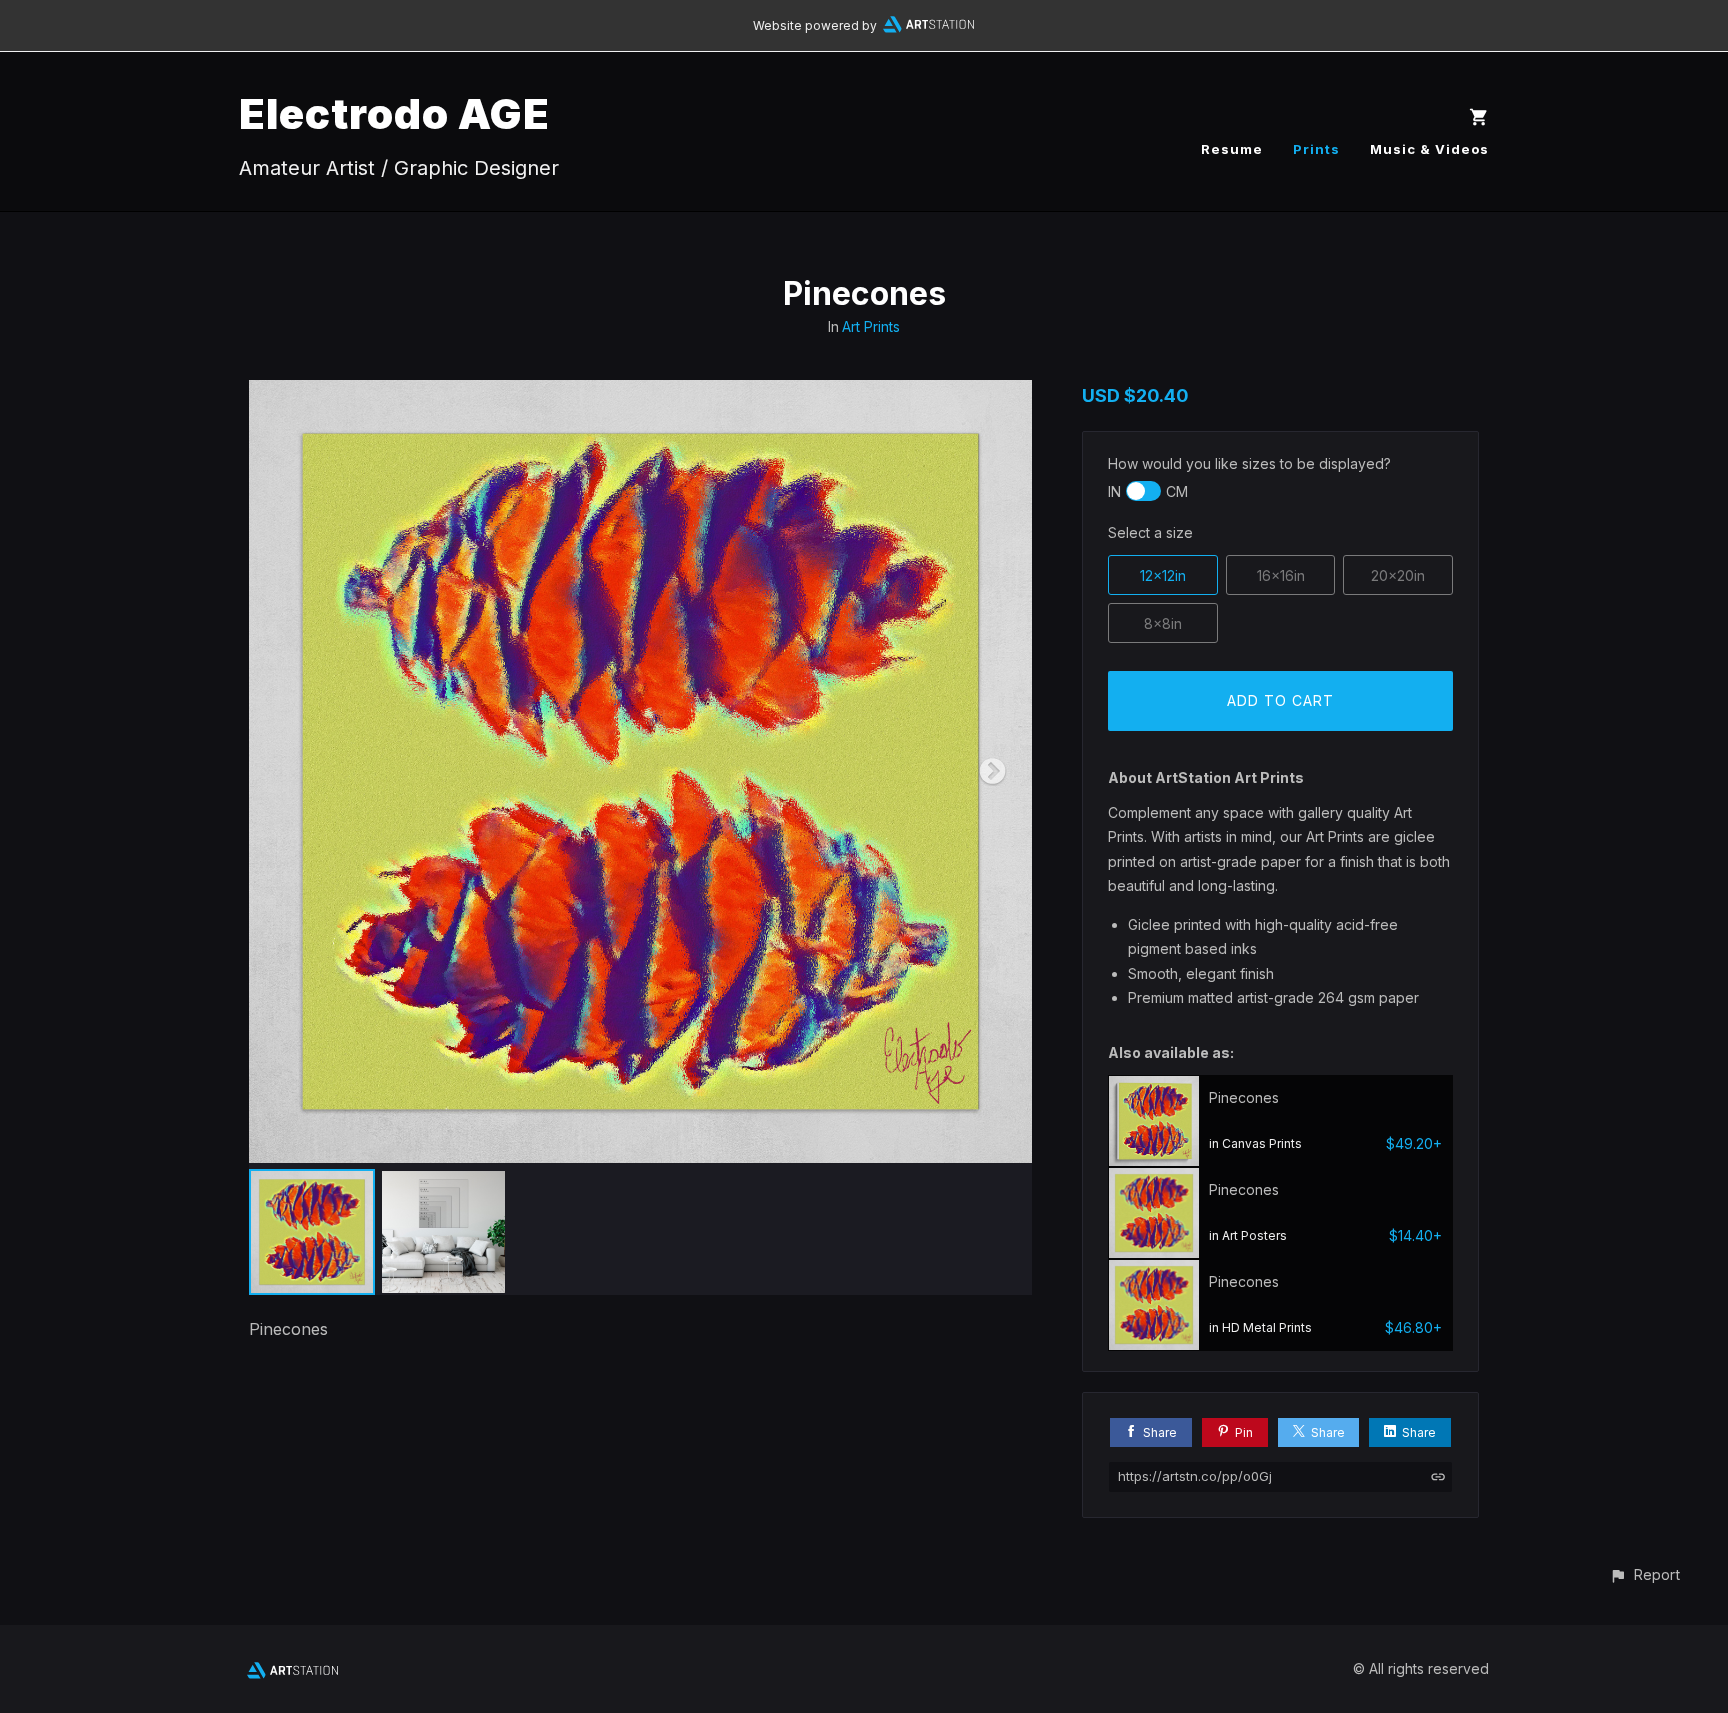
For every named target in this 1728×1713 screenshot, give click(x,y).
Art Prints (871, 326)
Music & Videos (1429, 149)
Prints (1316, 149)
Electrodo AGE (394, 113)
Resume (1232, 149)
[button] (1644, 1574)
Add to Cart (1280, 700)
